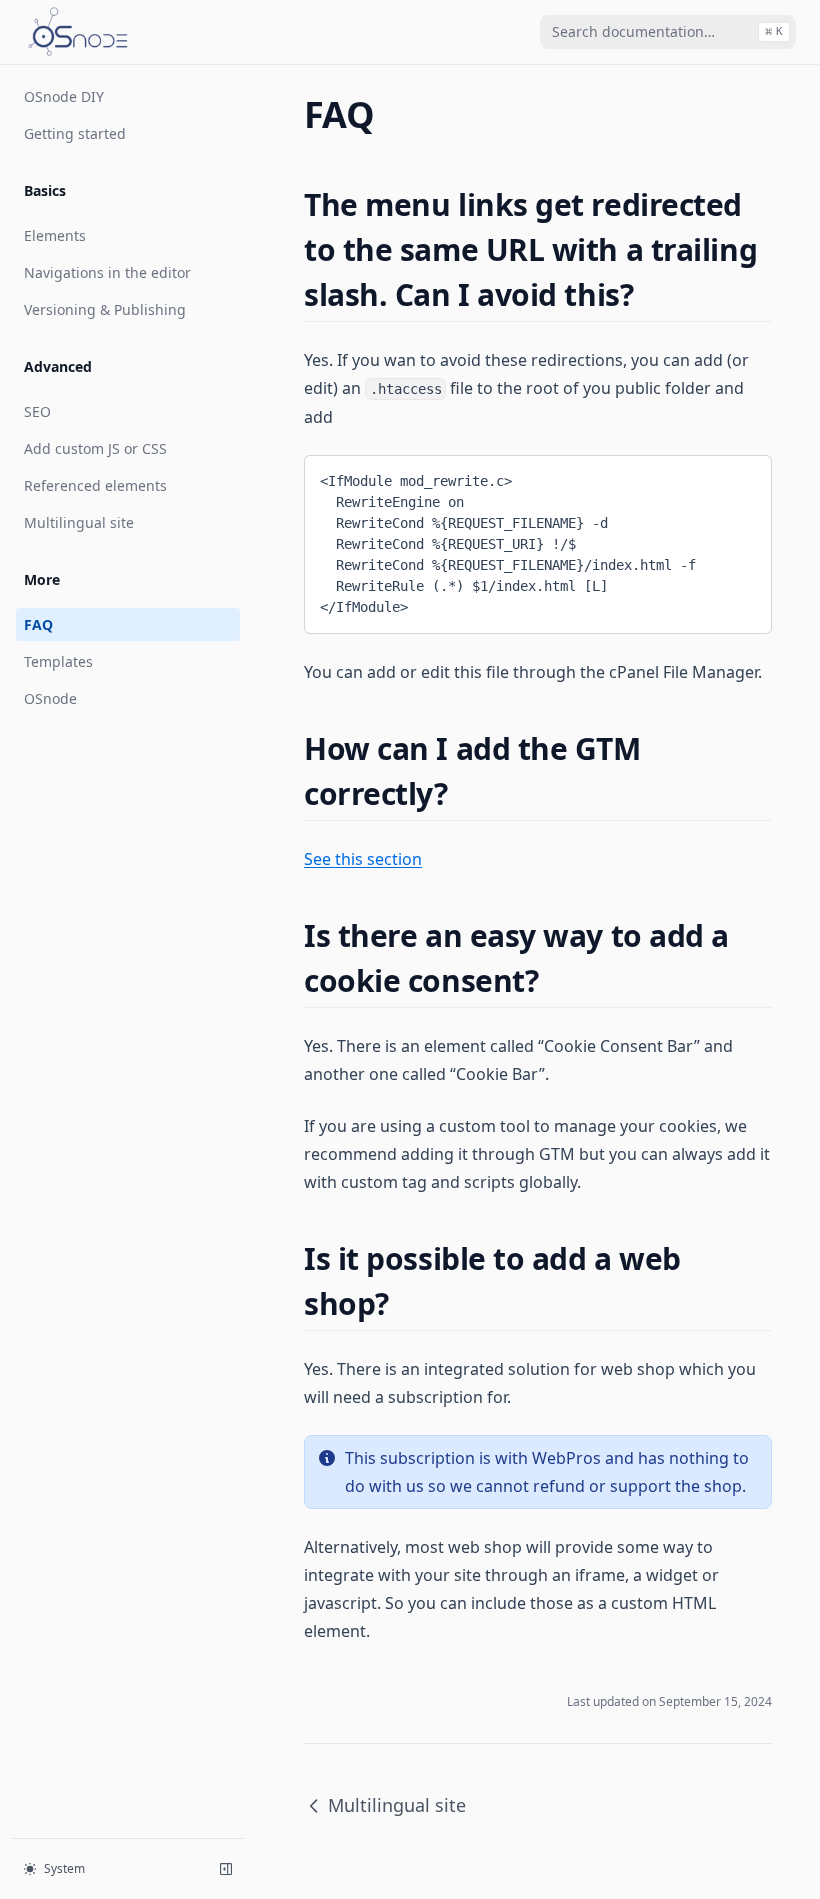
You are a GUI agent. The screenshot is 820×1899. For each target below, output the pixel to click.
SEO (37, 411)
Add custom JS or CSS (95, 448)
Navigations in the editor (107, 272)
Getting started (75, 133)
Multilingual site (79, 522)
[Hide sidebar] (226, 1869)
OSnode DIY (64, 96)
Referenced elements (95, 485)
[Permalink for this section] (650, 294)
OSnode (50, 698)
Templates (58, 661)
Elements (55, 235)
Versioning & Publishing (105, 309)
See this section (363, 859)
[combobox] (668, 32)
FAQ (38, 624)
